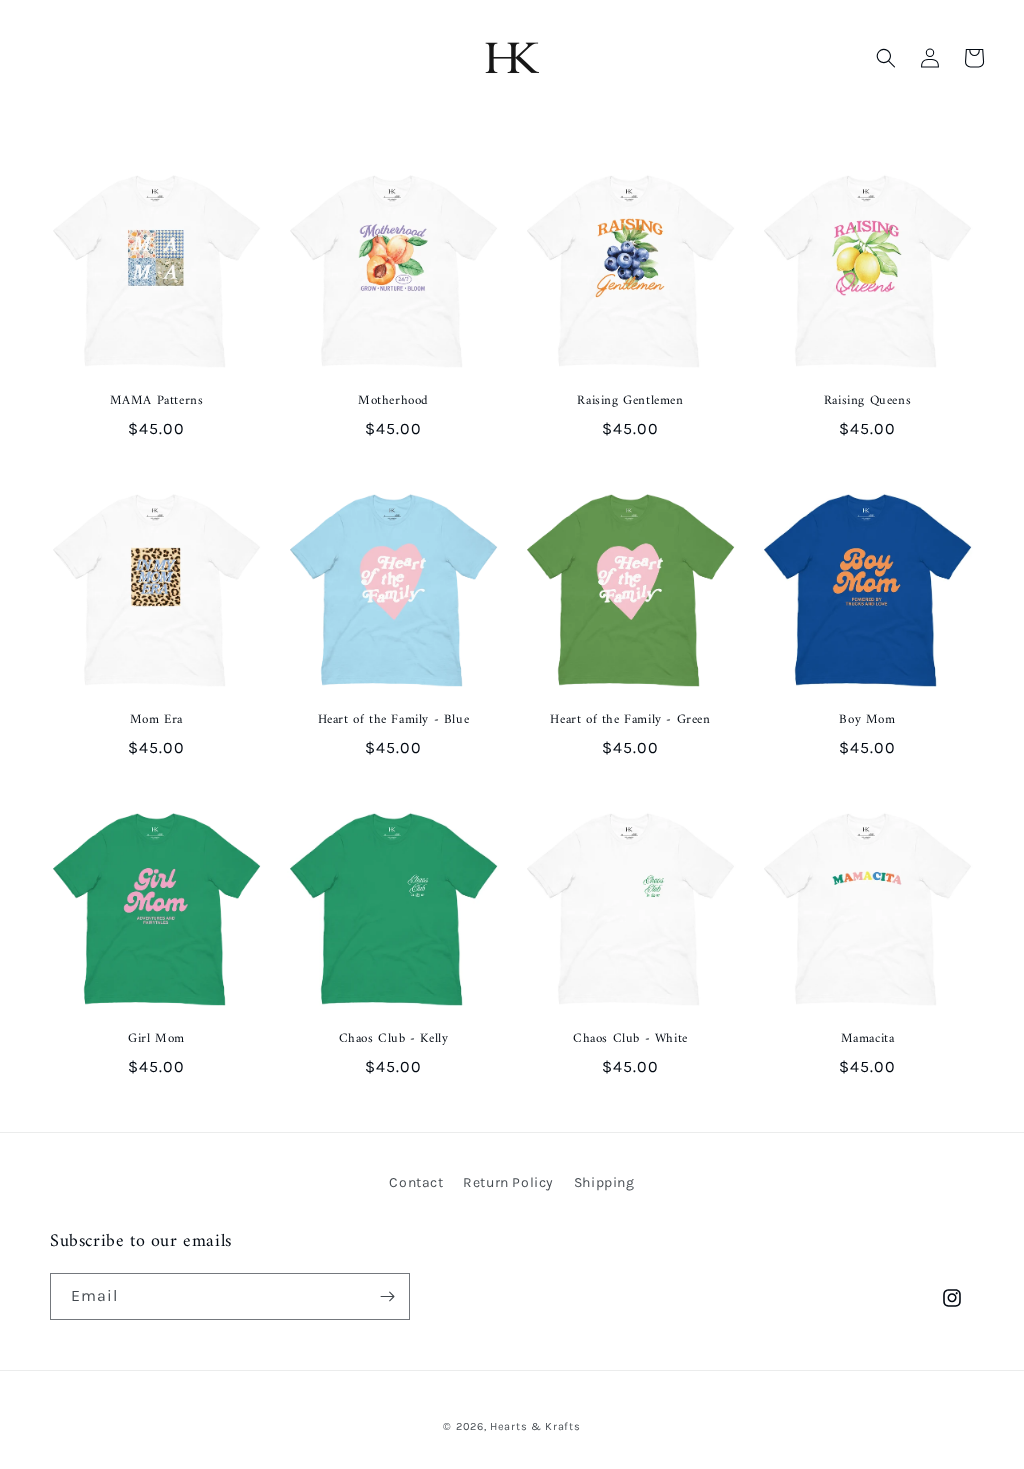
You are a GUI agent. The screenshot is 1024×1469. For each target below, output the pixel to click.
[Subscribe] (387, 1296)
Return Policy (508, 1182)
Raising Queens (867, 401)
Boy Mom (867, 720)
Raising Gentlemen (630, 401)
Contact (416, 1182)
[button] (886, 58)
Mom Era (156, 720)
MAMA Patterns (157, 401)
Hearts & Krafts (535, 1426)
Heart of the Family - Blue (394, 720)
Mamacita (868, 1039)
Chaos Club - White (630, 1039)
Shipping (604, 1182)
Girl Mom (156, 1039)
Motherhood (393, 401)
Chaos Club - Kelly (394, 1039)
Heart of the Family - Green (630, 720)
